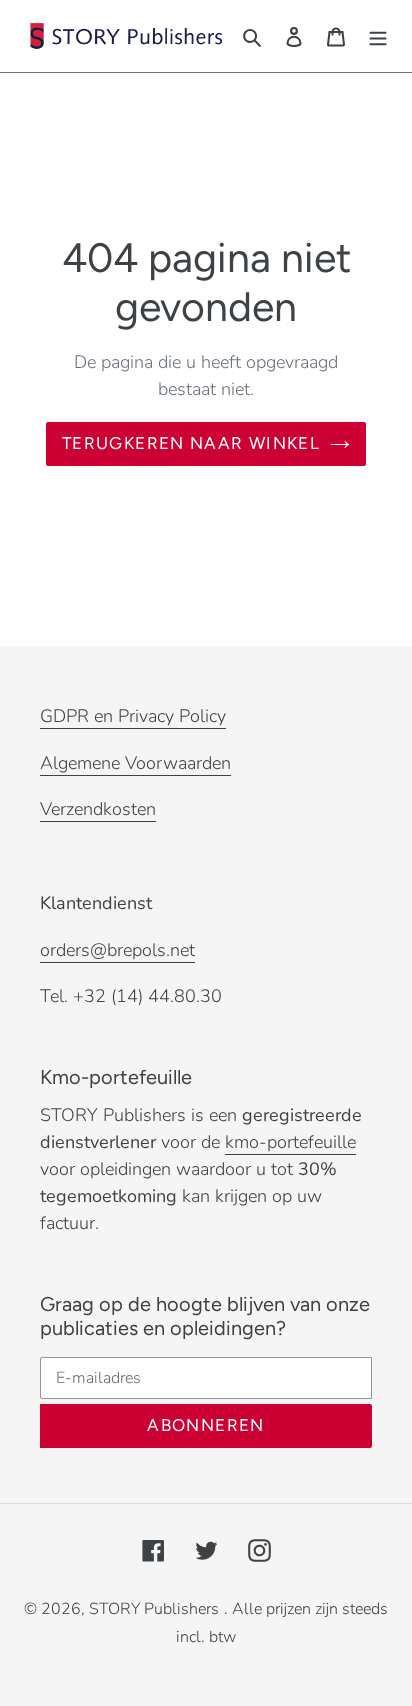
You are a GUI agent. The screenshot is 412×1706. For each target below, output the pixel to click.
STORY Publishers (154, 1609)
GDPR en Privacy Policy (133, 716)
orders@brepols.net (117, 950)
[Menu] (378, 36)
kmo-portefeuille (290, 1142)
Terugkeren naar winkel (191, 443)
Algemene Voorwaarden (135, 763)
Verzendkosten (98, 809)
